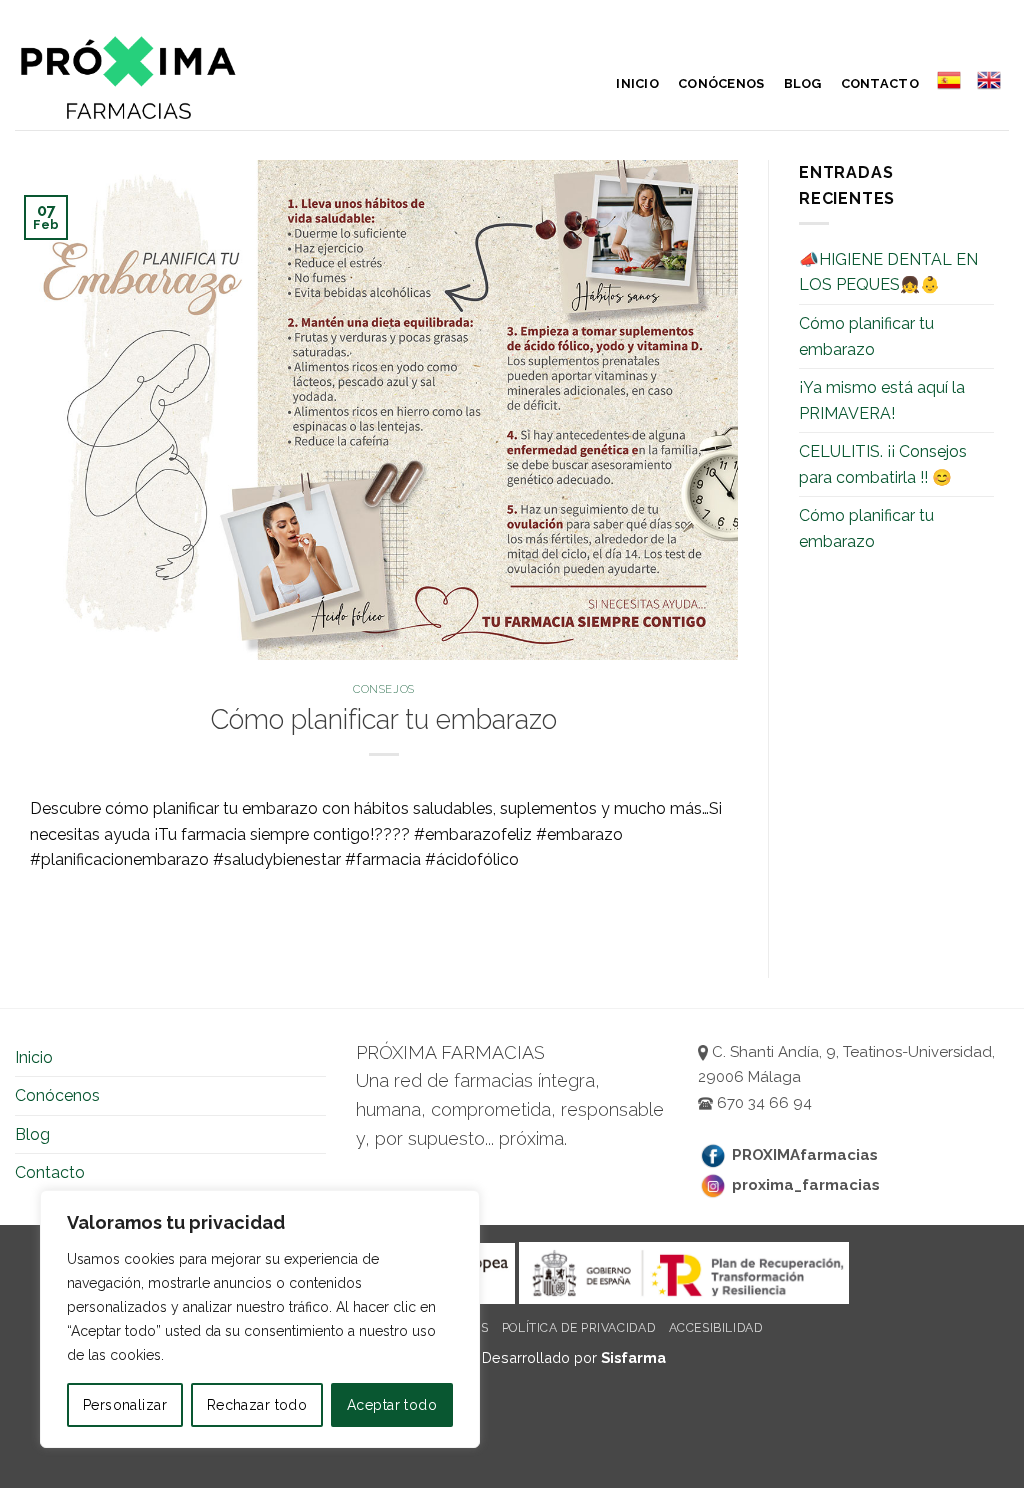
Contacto (880, 83)
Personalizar (125, 1405)
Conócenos (721, 83)
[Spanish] (948, 80)
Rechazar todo (257, 1405)
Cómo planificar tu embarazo (866, 336)
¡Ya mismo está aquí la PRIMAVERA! (882, 400)
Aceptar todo (392, 1405)
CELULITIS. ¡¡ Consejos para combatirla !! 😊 (883, 464)
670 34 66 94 (762, 1103)
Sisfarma (633, 1357)
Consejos (383, 689)
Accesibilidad (716, 1327)
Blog (803, 83)
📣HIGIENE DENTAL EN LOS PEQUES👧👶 (888, 272)
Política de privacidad (578, 1327)
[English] (989, 80)
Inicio (637, 83)
